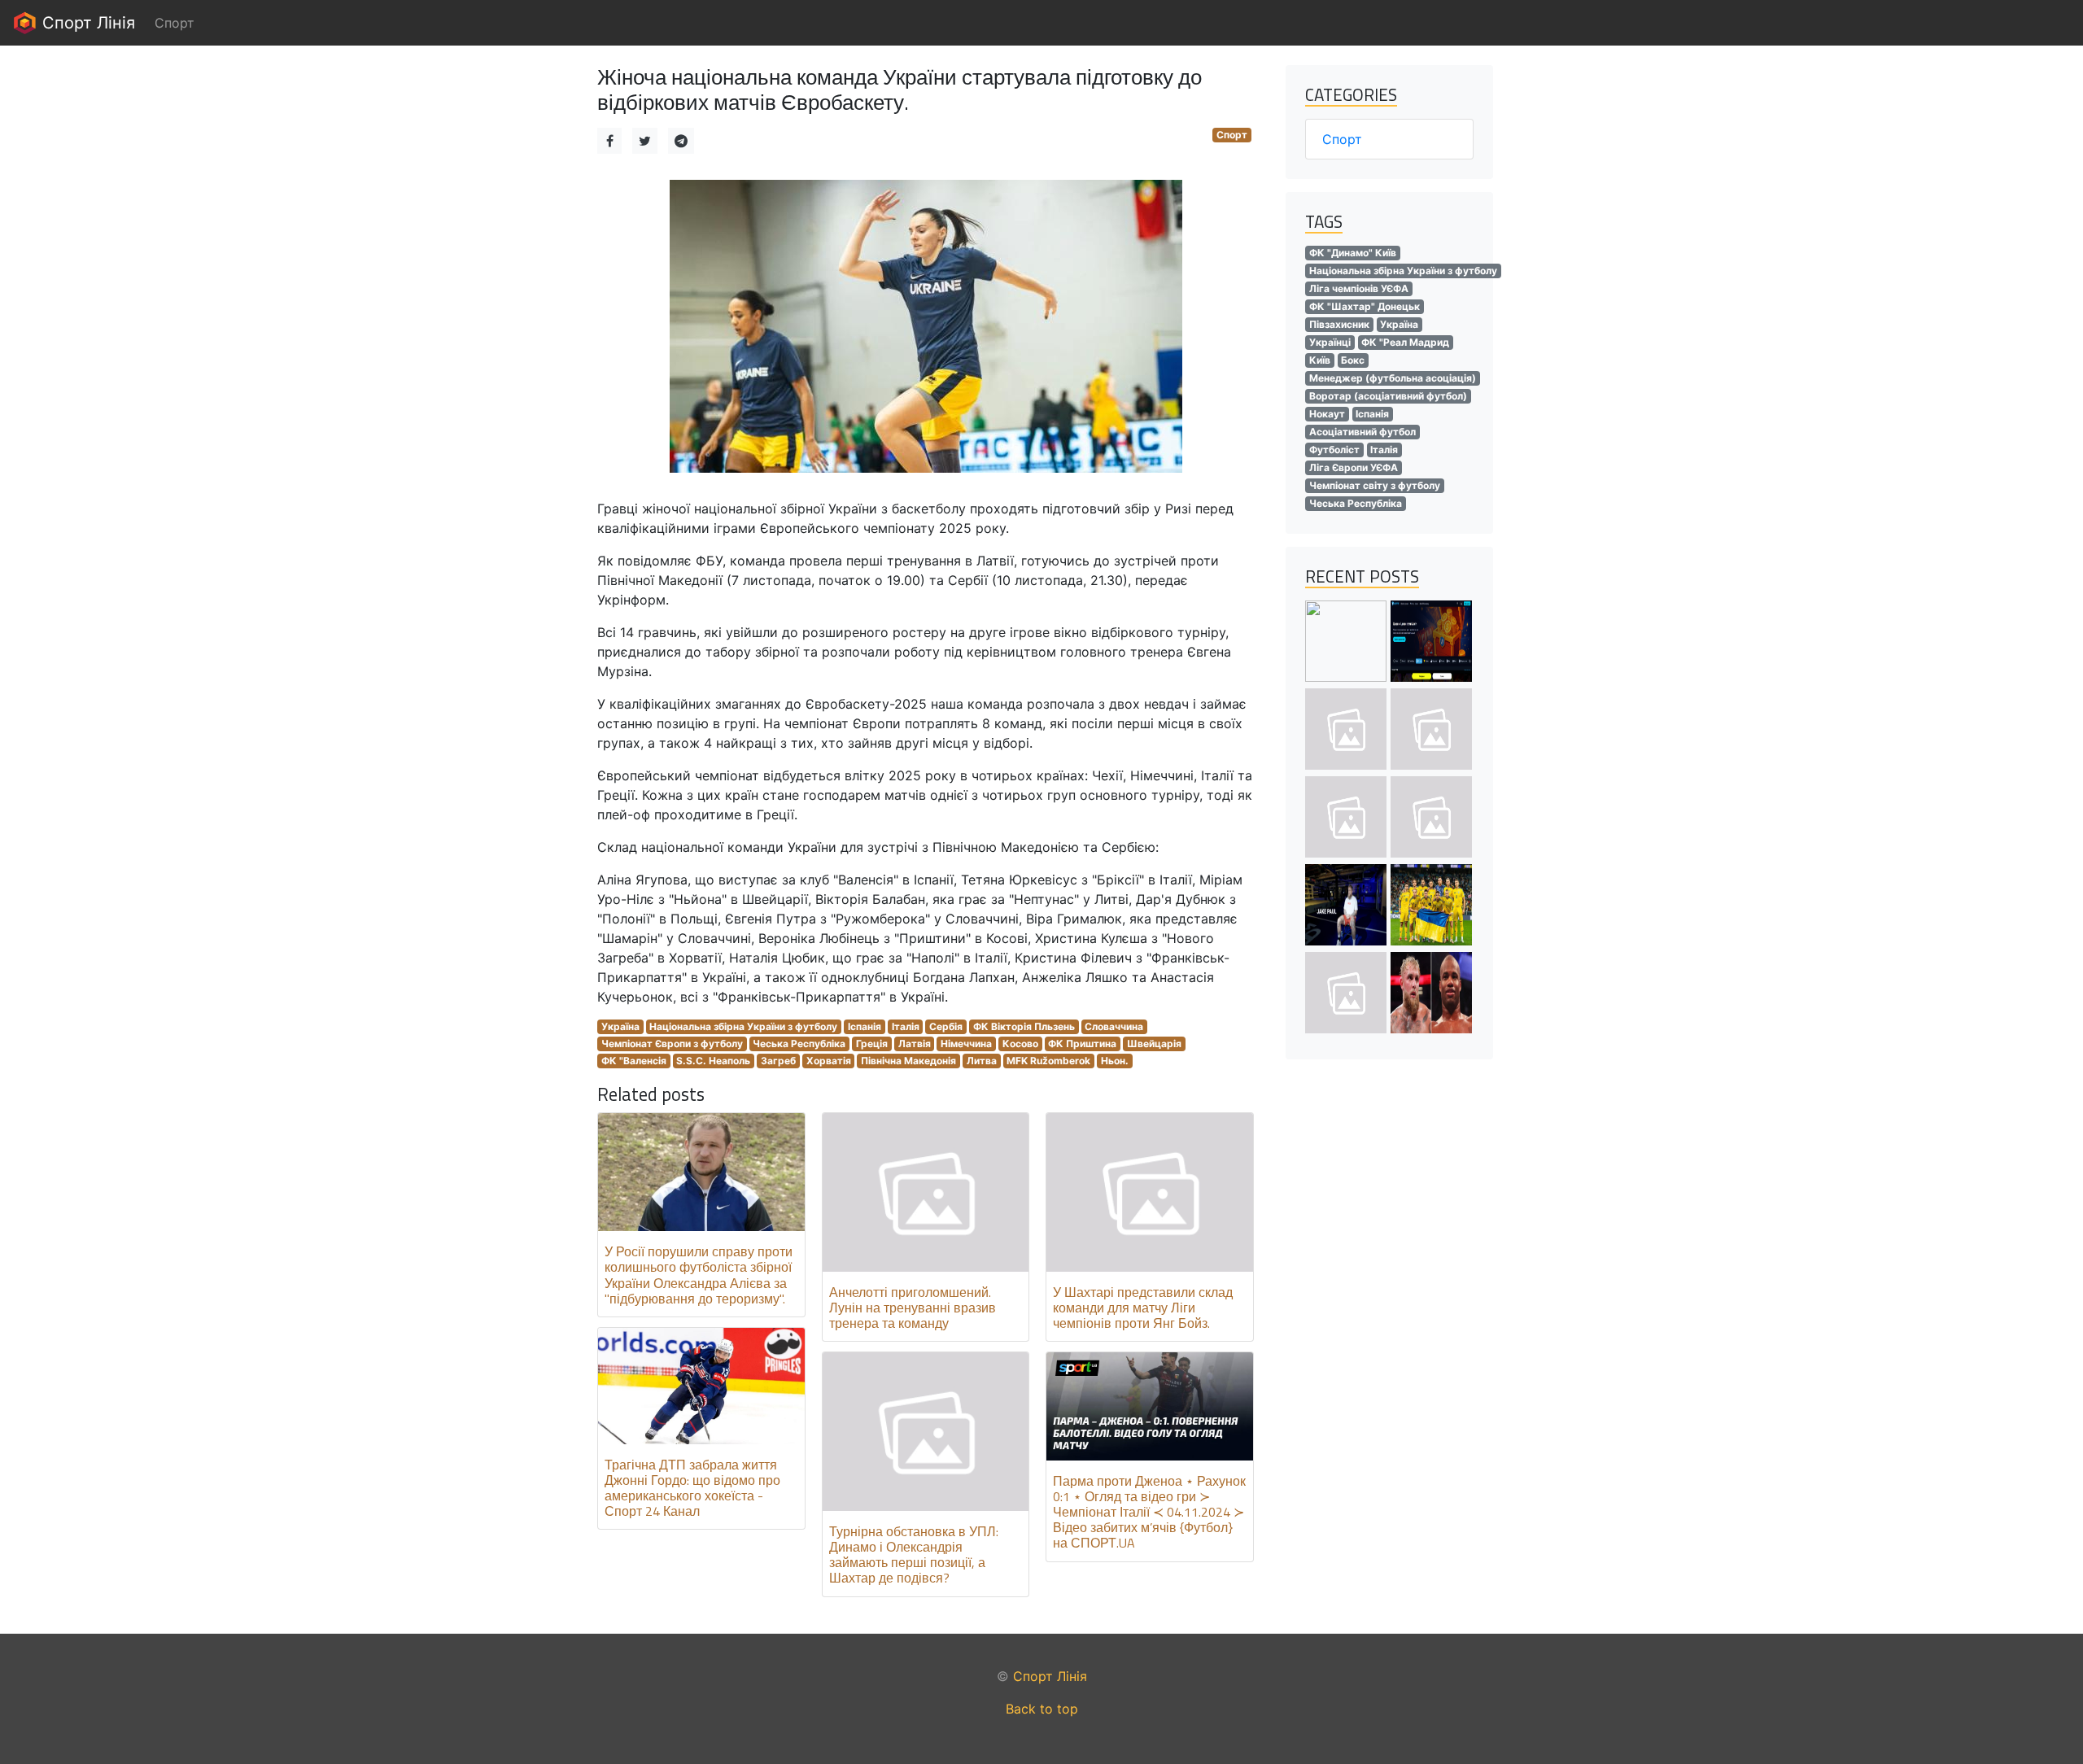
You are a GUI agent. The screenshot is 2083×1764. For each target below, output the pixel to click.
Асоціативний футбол (1362, 432)
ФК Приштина (1082, 1044)
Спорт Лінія (86, 23)
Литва (982, 1061)
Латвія (915, 1044)
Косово (1020, 1044)
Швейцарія (1154, 1044)
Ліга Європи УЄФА (1354, 467)
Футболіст (1334, 450)
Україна (620, 1026)
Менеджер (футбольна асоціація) (1393, 378)
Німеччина (966, 1044)
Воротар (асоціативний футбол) (1388, 396)
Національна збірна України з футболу (743, 1026)
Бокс (1353, 360)
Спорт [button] (175, 23)
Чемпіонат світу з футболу (1375, 485)
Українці (1330, 342)
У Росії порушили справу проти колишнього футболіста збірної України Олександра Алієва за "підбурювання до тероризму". (699, 1275)
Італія (906, 1026)
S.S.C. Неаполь (713, 1061)
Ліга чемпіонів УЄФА (1359, 288)
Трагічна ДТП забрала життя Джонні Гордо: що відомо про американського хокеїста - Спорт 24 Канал (692, 1488)
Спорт (1232, 135)
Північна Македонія (908, 1061)
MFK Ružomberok (1048, 1061)
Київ (1320, 360)
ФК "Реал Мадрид (1405, 342)
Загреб (778, 1061)
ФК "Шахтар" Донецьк (1365, 306)
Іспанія (865, 1026)
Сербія (946, 1026)
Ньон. (1115, 1061)
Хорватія (829, 1061)
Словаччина (1114, 1026)
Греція (872, 1044)
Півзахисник (1339, 324)
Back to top (1042, 1709)
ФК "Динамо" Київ (1353, 253)
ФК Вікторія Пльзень (1024, 1026)
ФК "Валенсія (634, 1061)
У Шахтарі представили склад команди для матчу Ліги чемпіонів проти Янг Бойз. (1143, 1308)
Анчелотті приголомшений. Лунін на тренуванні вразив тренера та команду (913, 1308)
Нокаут (1327, 414)
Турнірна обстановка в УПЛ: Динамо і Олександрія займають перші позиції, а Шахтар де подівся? (914, 1555)
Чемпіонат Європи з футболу (672, 1044)
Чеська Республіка (799, 1044)
